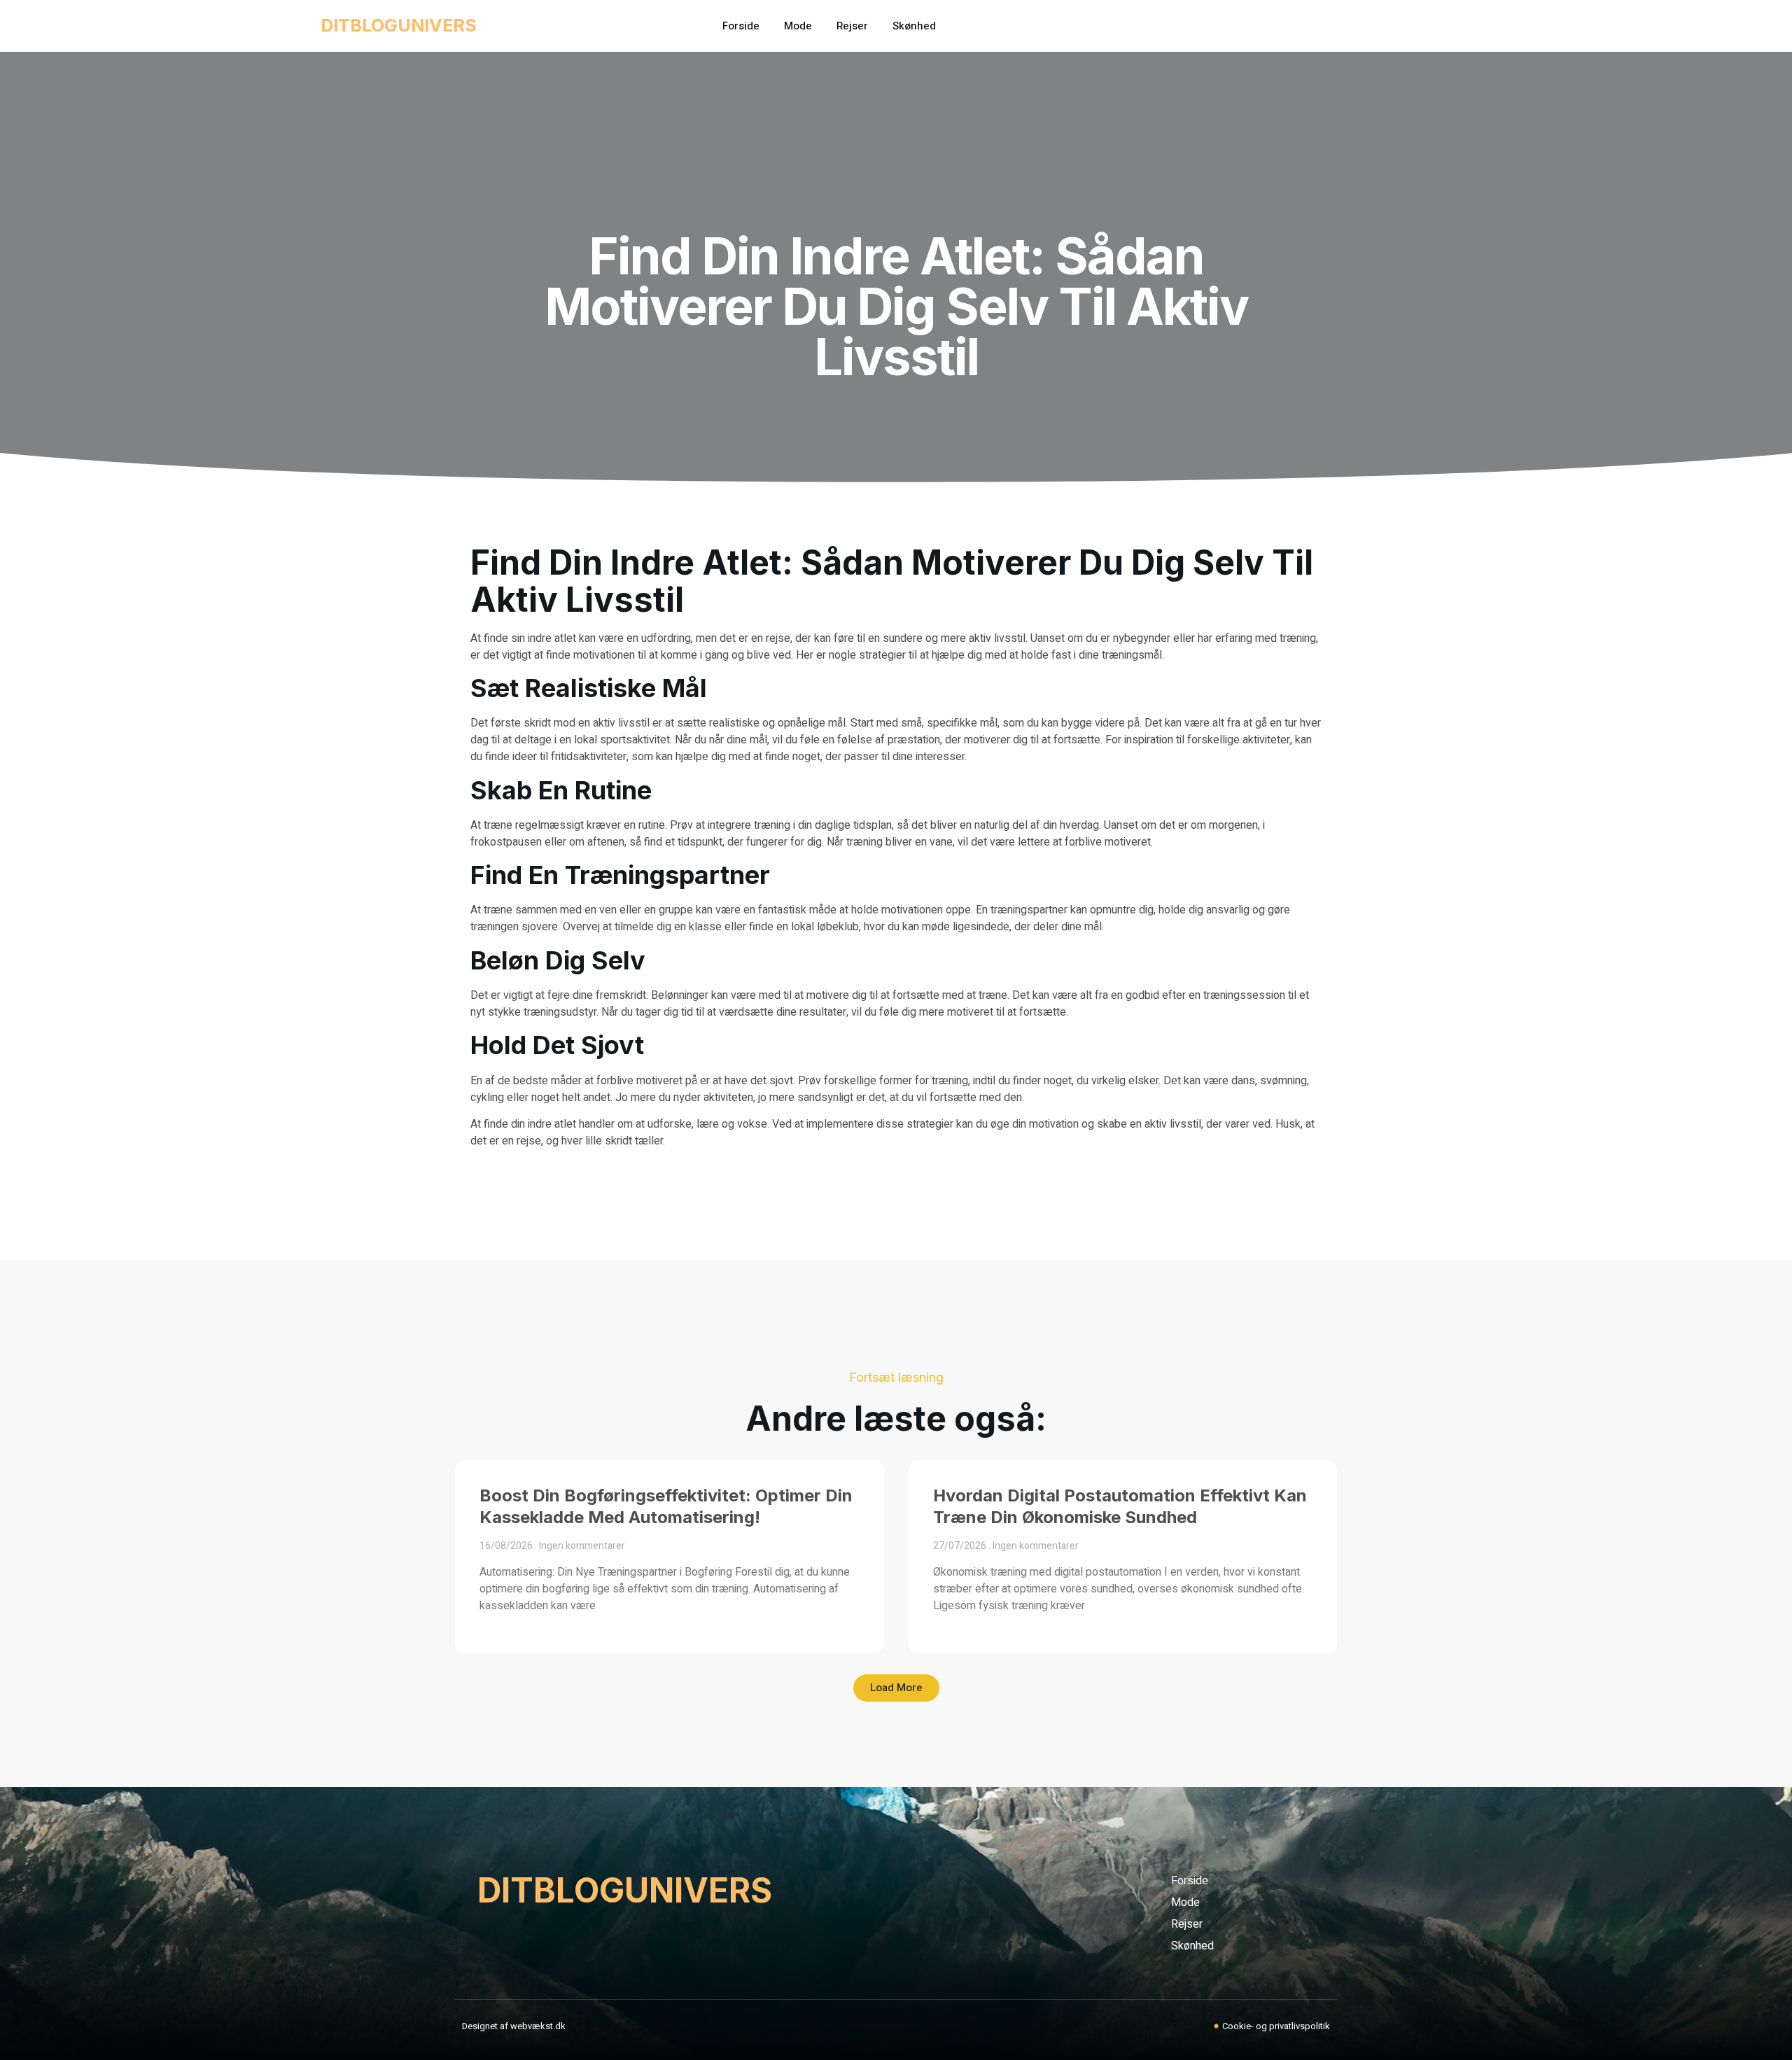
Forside (741, 26)
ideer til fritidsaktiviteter (569, 757)
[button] (896, 1688)
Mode (798, 26)
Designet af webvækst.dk (514, 2026)
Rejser (852, 26)
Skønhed (914, 26)
